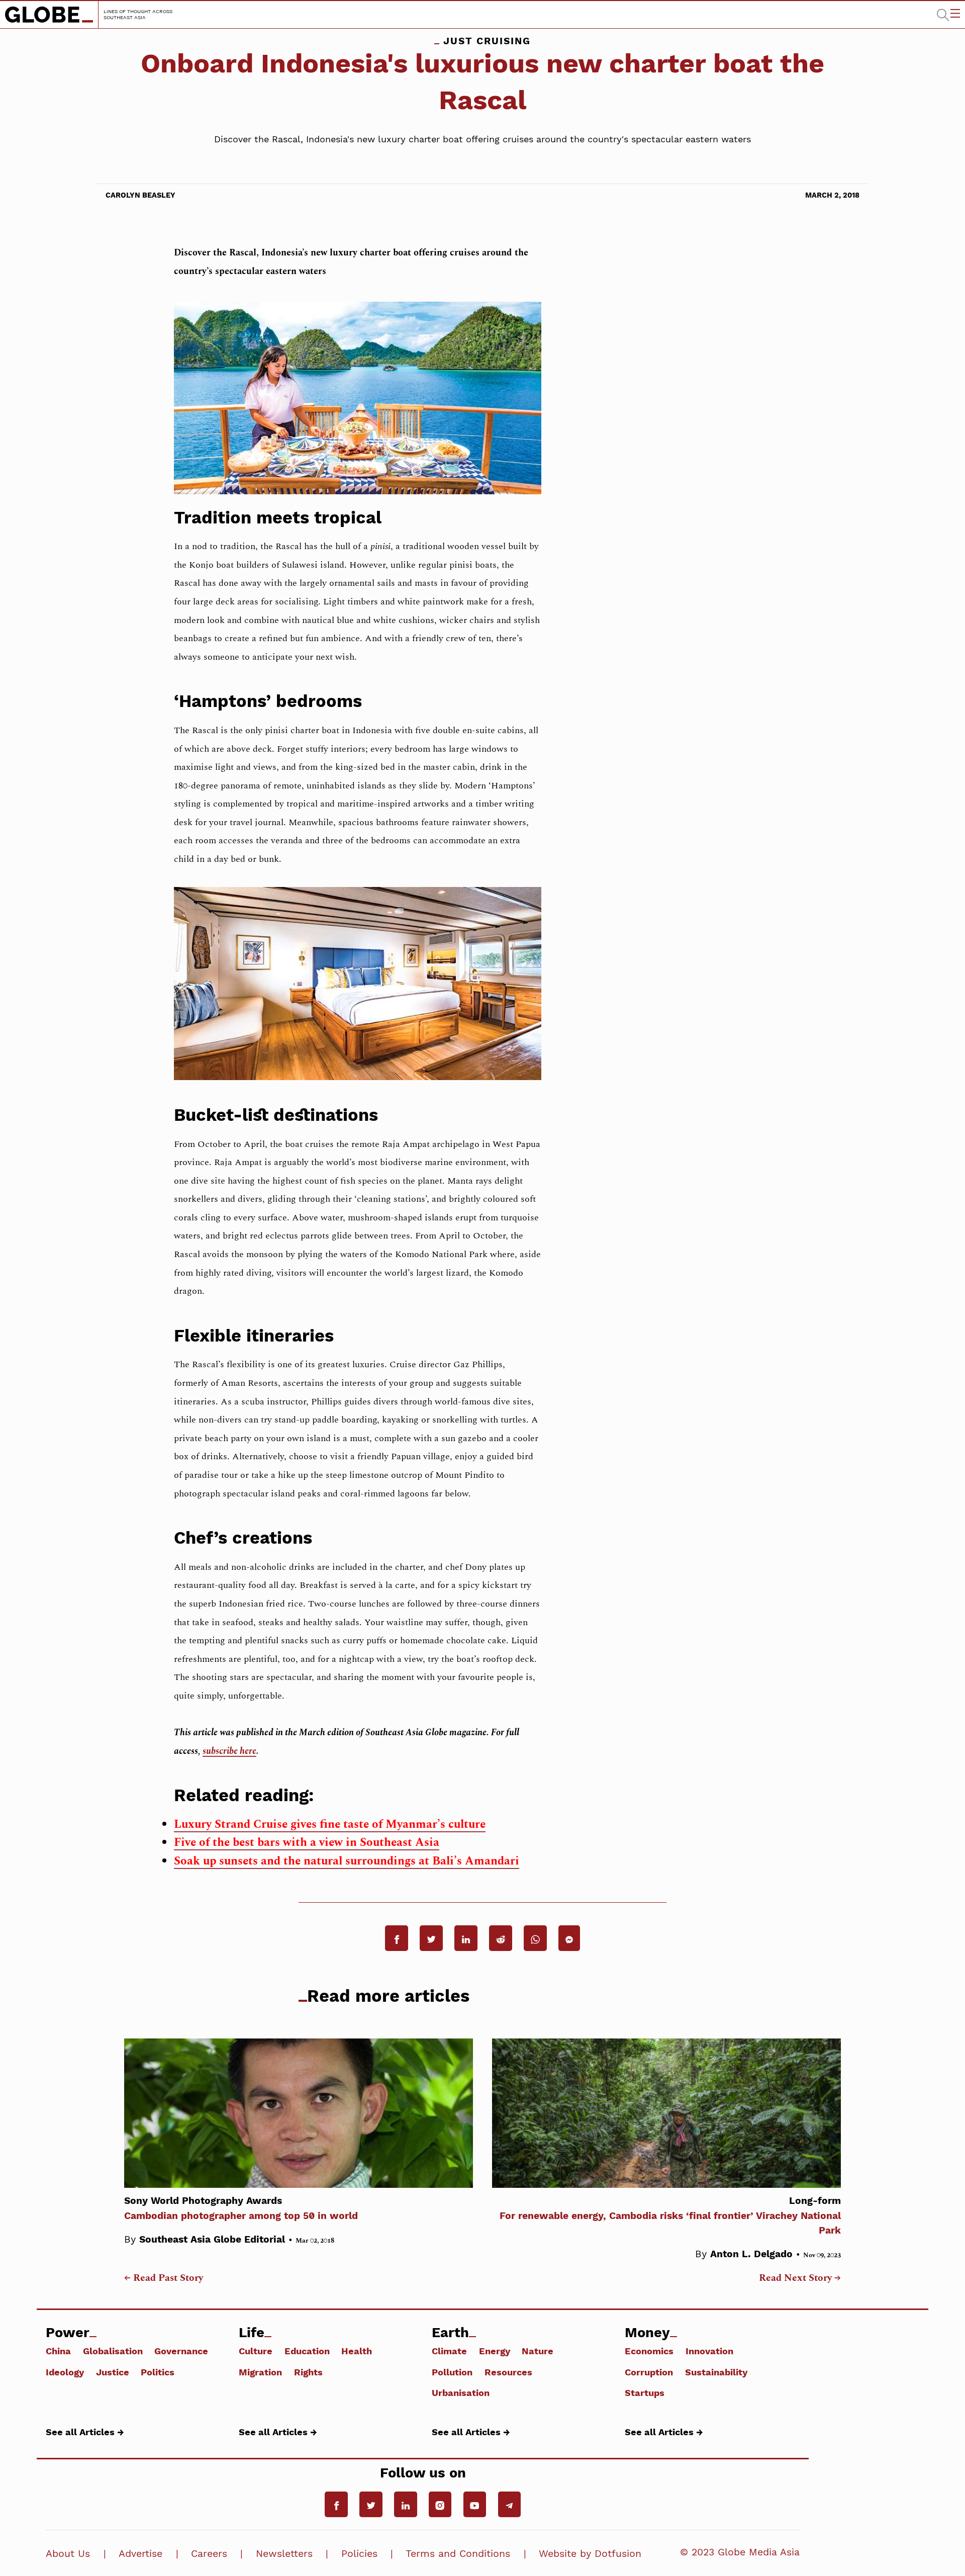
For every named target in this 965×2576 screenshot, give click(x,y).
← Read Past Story (164, 2278)
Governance (181, 2351)
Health (357, 2351)
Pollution (452, 2372)
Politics (158, 2372)
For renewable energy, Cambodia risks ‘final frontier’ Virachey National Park (670, 2215)
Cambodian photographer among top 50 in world (241, 2208)
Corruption (649, 2372)
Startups (645, 2392)
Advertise (140, 2554)
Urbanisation (461, 2392)
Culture (256, 2351)
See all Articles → (85, 2432)
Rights (308, 2372)
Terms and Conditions (458, 2554)
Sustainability (716, 2372)
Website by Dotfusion (590, 2554)
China (58, 2351)
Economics (649, 2351)
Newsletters (284, 2554)
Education (307, 2351)
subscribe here (229, 1751)
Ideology (65, 2372)
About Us (68, 2554)
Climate (449, 2351)
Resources (508, 2372)
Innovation (709, 2351)
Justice (113, 2372)
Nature (538, 2351)
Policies (359, 2554)
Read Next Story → (800, 2278)
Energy (495, 2351)
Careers (209, 2554)
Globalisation (113, 2351)
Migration (260, 2372)
